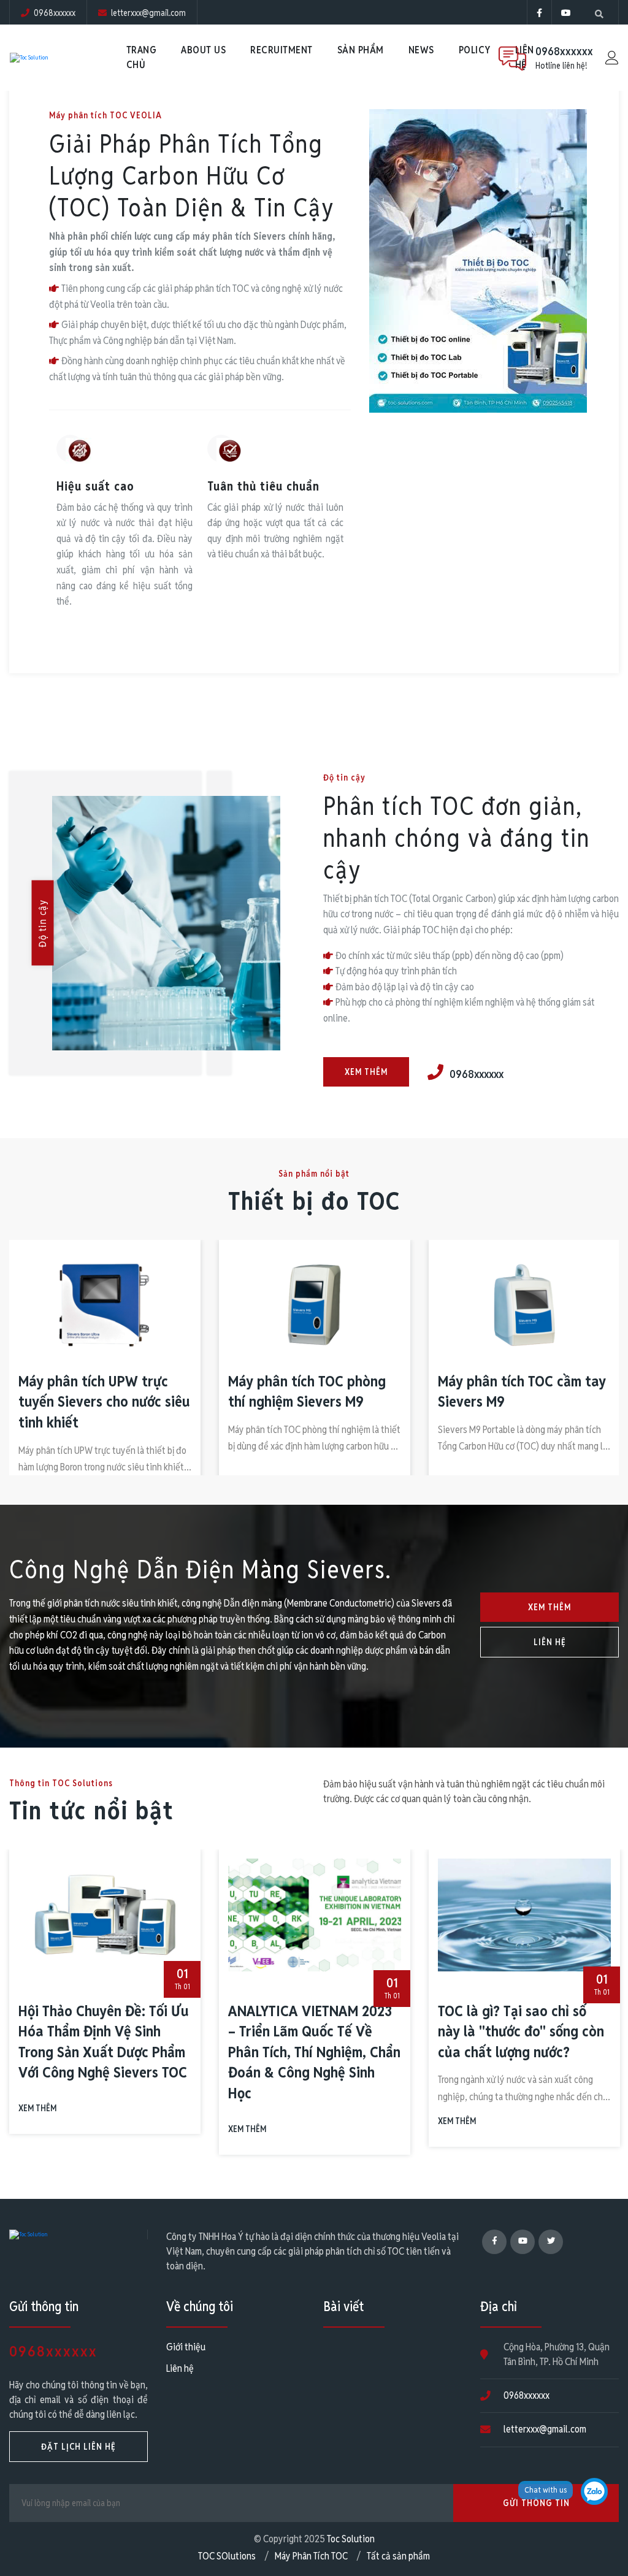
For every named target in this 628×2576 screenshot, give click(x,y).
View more (81, 626)
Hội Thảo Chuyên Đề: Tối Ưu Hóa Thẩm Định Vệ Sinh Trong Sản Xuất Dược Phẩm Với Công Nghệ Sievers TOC (104, 2042)
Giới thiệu (186, 2347)
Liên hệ (180, 2368)
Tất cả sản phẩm (398, 2556)
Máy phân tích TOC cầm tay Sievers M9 (354, 1392)
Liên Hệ (550, 1642)
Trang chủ (142, 57)
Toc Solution (351, 2539)
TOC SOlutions (227, 2556)
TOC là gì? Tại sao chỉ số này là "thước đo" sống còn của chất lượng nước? (521, 2031)
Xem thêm (366, 1072)
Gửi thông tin (536, 2503)
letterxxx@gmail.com (545, 2429)
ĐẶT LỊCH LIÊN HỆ (78, 2447)
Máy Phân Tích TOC (311, 2556)
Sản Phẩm (361, 50)
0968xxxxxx (564, 51)
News (421, 50)
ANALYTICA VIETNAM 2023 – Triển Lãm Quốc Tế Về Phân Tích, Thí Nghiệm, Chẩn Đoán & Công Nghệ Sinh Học (314, 2052)
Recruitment (281, 50)
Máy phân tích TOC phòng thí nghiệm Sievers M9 (139, 1392)
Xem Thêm (549, 1607)
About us (203, 50)
